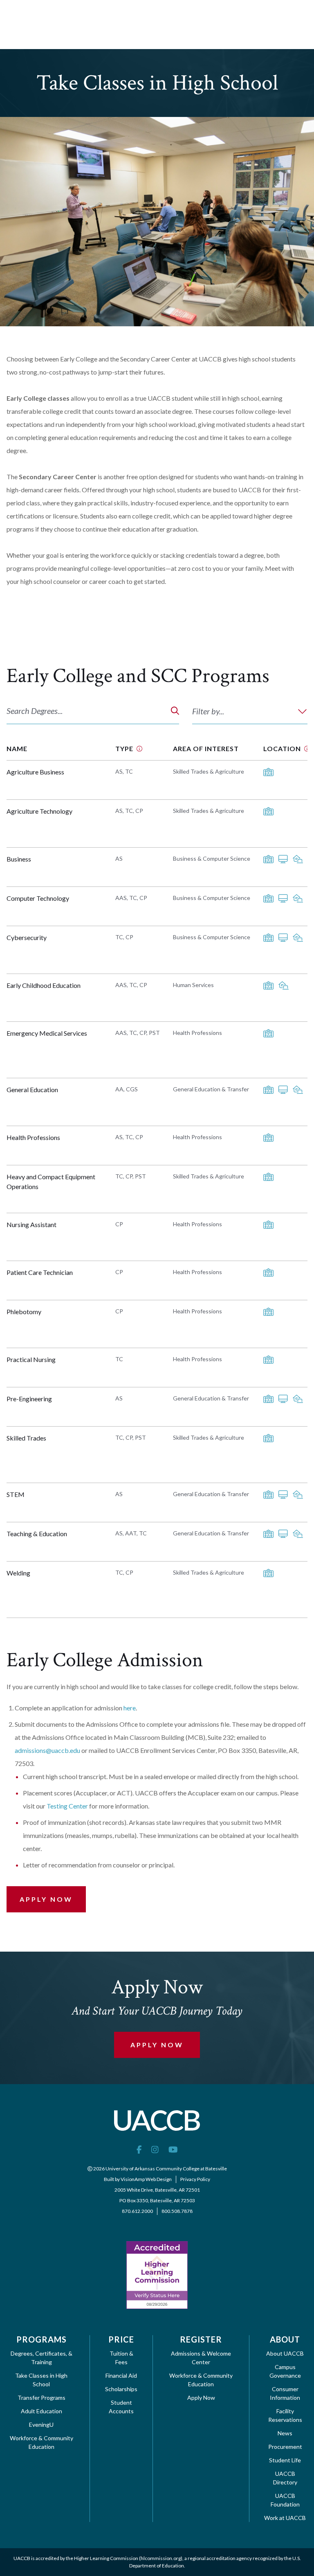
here (130, 1708)
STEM (16, 1494)
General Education (32, 1089)
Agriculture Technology (39, 811)
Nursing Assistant (31, 1224)
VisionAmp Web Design (146, 2179)
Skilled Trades (26, 1438)
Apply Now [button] (46, 1899)
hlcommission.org (161, 2558)
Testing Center (67, 1806)
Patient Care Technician (40, 1272)
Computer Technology (38, 898)
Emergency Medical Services (47, 1033)
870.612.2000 (137, 2211)
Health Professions (33, 1137)
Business (19, 859)
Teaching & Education (37, 1534)
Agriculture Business (35, 772)
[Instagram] (155, 2149)
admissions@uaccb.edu (47, 1750)
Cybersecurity (27, 937)
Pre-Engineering (29, 1399)
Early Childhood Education (44, 985)
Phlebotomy (24, 1312)
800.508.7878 (177, 2211)
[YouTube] (173, 2149)
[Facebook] (139, 2149)
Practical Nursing (31, 1359)
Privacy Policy (195, 2179)
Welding (18, 1573)
